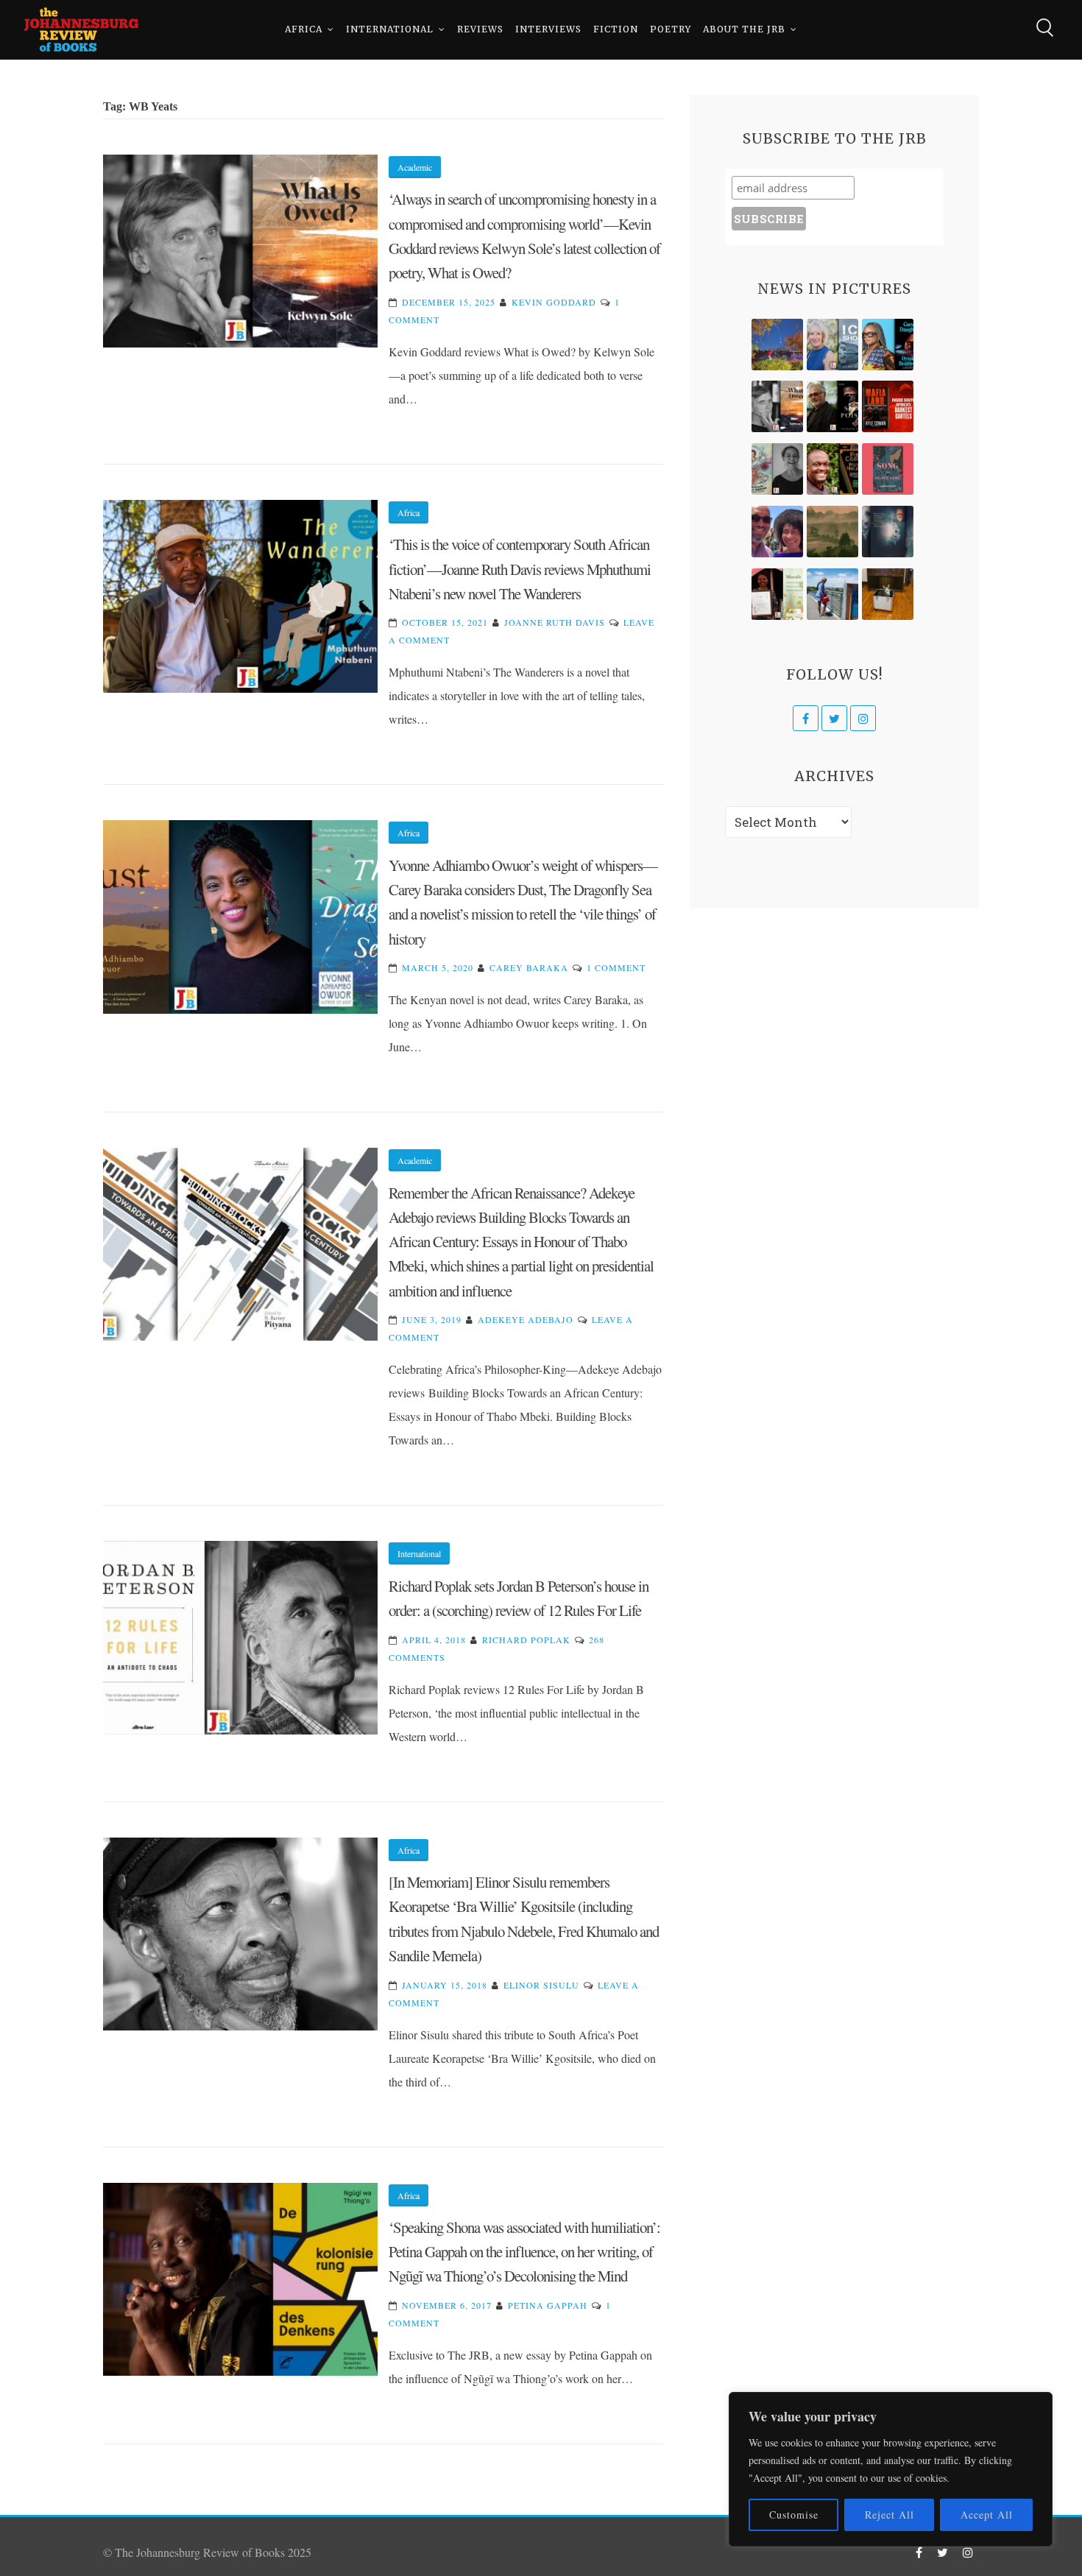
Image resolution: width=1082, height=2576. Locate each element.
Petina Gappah (548, 2305)
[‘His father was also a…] (777, 594)
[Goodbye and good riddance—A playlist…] (888, 594)
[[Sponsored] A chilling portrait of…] (888, 406)
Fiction (616, 29)
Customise (794, 2515)
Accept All (987, 2515)
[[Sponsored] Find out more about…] (888, 469)
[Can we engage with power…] (832, 406)
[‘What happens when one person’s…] (832, 469)
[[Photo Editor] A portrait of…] (832, 594)
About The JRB (744, 29)
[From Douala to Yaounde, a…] (832, 532)
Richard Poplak (526, 1640)
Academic (415, 167)
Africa (304, 29)
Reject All (890, 2515)
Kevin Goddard (554, 302)
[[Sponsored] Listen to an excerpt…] (888, 345)
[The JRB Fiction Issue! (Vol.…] (777, 345)
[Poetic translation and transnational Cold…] (888, 532)
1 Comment (616, 967)
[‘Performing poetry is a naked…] (777, 469)
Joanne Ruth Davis (555, 622)
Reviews (480, 29)
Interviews (548, 29)
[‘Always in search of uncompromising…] (777, 406)
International (390, 29)
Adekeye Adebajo (526, 1319)
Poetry (671, 29)
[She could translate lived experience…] (777, 532)
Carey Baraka (529, 967)
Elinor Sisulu (541, 1985)
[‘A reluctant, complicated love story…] (832, 345)
